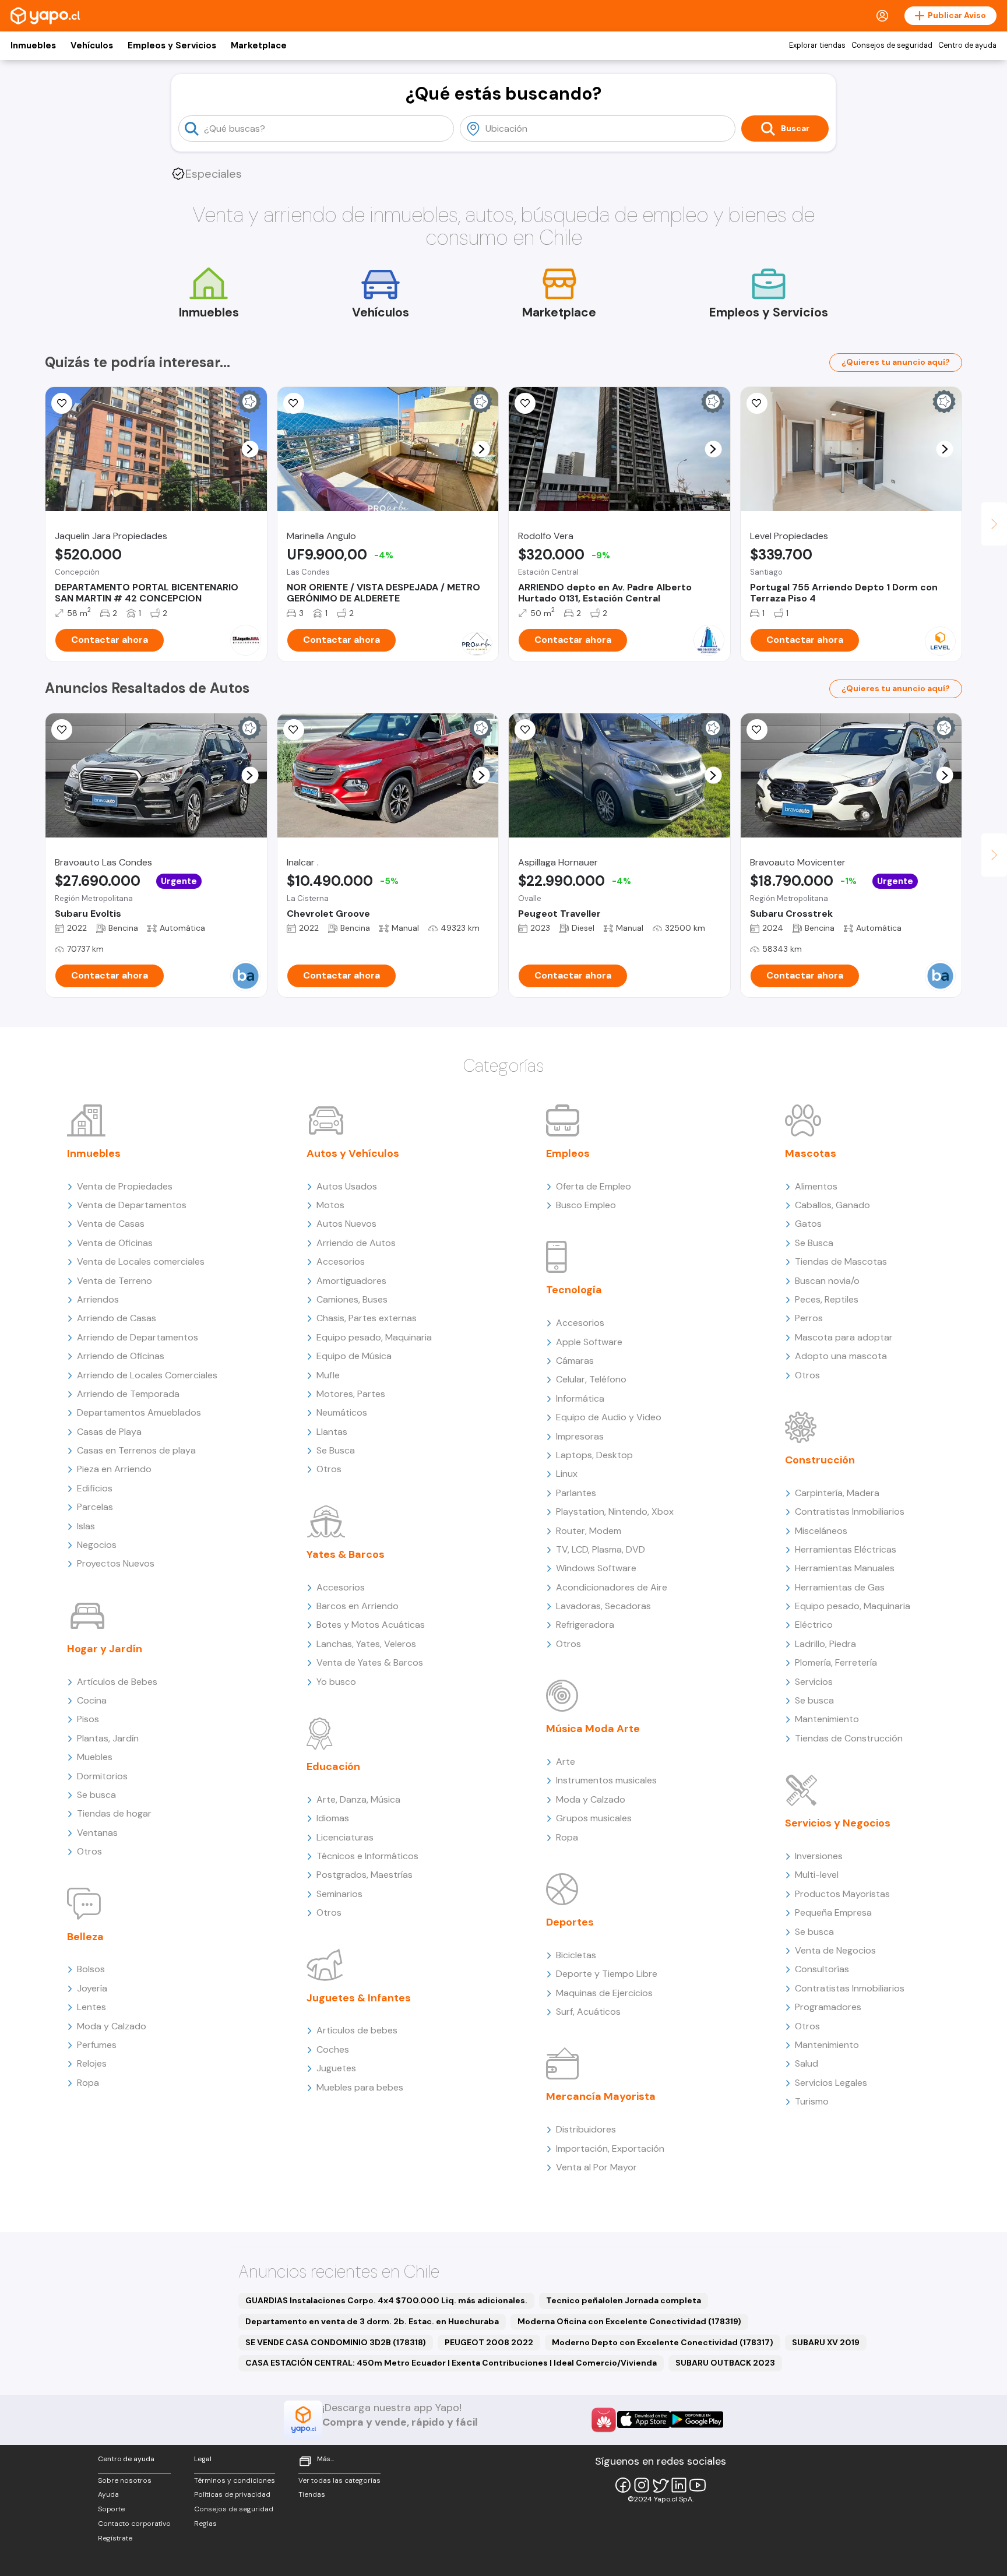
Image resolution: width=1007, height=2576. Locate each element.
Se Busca (336, 1450)
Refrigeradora (585, 1625)
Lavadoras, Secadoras (603, 1606)
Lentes (91, 2007)
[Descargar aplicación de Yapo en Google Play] (697, 2420)
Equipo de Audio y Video (609, 1417)
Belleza (85, 1937)
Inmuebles (33, 45)
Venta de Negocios (835, 1950)
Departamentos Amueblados (139, 1412)
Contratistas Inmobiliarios (850, 1512)
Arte (566, 1762)
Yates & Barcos (346, 1554)
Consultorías (822, 1969)
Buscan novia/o (827, 1281)
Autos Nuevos (346, 1224)
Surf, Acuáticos (588, 2012)
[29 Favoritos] (757, 403)
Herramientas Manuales (845, 1568)
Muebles (95, 1757)
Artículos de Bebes (117, 1682)
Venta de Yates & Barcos (370, 1662)
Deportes (570, 1922)
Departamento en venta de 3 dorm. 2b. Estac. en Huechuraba (372, 2321)
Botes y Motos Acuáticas (371, 1625)
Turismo (812, 2101)
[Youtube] (698, 2485)
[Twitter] (660, 2485)
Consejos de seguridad (892, 45)
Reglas (205, 2524)
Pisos (88, 1719)
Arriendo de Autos (356, 1243)
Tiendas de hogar (114, 1813)
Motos (330, 1205)
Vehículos (92, 45)
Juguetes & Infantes (359, 1998)
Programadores (828, 2007)
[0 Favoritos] (294, 403)
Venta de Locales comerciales (141, 1261)
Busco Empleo (586, 1205)
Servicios (814, 1682)
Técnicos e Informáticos (367, 1856)
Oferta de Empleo (594, 1186)
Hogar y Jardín (105, 1649)
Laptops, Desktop (594, 1455)
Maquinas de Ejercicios (604, 1993)
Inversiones (819, 1856)
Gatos (808, 1224)
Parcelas (95, 1507)
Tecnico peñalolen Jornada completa (624, 2300)
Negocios (97, 1545)
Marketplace (259, 45)
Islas (86, 1526)
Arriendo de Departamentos (138, 1337)
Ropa (88, 2083)
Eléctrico (814, 1625)
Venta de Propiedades (125, 1186)
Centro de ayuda (967, 45)
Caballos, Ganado (832, 1205)
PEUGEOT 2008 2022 (489, 2342)
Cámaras (575, 1361)
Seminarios (339, 1894)
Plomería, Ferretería (836, 1662)
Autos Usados (347, 1186)
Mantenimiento (827, 1719)
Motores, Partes (351, 1394)
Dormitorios (102, 1776)
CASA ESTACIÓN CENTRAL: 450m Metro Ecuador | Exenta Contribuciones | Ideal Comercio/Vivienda (451, 2363)
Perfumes (97, 2045)
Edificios (95, 1488)
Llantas (332, 1432)
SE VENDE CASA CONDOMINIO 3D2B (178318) (336, 2342)
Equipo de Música (354, 1356)
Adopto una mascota (841, 1356)
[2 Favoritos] (525, 403)
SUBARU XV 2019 (826, 2342)
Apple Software (589, 1342)
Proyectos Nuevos (116, 1563)
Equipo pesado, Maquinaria (374, 1337)
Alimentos (816, 1186)
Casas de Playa (109, 1432)
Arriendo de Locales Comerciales (147, 1375)
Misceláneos (821, 1531)
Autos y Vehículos (353, 1153)
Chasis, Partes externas (367, 1318)
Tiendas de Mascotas (841, 1261)
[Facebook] (623, 2485)
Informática (580, 1398)
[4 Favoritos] (62, 403)
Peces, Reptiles (827, 1299)
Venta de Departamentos (132, 1205)
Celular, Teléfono (591, 1379)
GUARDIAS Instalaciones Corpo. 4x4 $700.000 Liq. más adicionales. (386, 2300)
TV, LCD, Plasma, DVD (601, 1549)
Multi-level (817, 1875)
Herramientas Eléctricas (846, 1549)
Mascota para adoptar (844, 1337)
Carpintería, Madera (837, 1493)
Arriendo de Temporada (128, 1394)
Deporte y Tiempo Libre (607, 1974)
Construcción (820, 1460)
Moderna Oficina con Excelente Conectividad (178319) (629, 2321)
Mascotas (811, 1153)
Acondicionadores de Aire (612, 1587)
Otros (89, 1851)
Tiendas (312, 2494)
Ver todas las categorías (339, 2480)
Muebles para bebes (360, 2087)
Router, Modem (589, 1531)
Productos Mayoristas (842, 1894)
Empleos (568, 1153)
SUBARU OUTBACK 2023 (725, 2363)
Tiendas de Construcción (849, 1738)
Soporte (111, 2509)
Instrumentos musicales (606, 1780)
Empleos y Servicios (172, 45)
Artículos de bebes (357, 2030)
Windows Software (596, 1568)
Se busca (96, 1795)
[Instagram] (642, 2485)
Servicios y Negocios (838, 1823)
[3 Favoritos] (294, 730)
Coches (333, 2049)
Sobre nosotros (125, 2480)
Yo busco (336, 1682)
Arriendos (98, 1299)
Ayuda (108, 2494)
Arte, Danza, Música (358, 1799)
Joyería (92, 1988)
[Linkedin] (679, 2485)
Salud (807, 2063)
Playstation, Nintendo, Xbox (615, 1512)
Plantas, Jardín (108, 1738)
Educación (333, 1766)
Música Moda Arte (593, 1729)
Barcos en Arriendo (358, 1606)
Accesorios (341, 1261)
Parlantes (576, 1493)
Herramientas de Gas (840, 1587)
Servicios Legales (831, 2083)
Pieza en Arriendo (114, 1469)
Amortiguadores (351, 1281)
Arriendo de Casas (117, 1318)
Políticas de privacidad (232, 2494)
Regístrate (115, 2538)
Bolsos (91, 1969)
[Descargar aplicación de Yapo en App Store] (644, 2420)
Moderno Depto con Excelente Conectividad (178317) (663, 2342)
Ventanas (97, 1833)
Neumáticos (342, 1412)
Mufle (328, 1375)
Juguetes (336, 2068)
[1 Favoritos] (62, 730)
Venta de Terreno (115, 1281)
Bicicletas (576, 1955)
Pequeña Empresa (833, 1912)
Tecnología (574, 1290)
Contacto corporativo (134, 2524)
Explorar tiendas (817, 45)
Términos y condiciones (235, 2480)
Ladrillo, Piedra (825, 1644)
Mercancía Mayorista (601, 2096)
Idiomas (333, 1818)
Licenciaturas (345, 1837)
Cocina (92, 1700)
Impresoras (580, 1436)
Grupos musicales (594, 1818)
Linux (567, 1474)
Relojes (92, 2063)
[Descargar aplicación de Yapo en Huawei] (604, 2420)
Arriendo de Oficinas (121, 1356)
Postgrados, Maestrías (365, 1875)
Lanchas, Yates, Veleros (366, 1644)
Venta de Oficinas (115, 1243)
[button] (250, 449)
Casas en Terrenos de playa (136, 1450)
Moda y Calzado (112, 2026)
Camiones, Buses (352, 1299)
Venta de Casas (111, 1224)
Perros (809, 1318)
